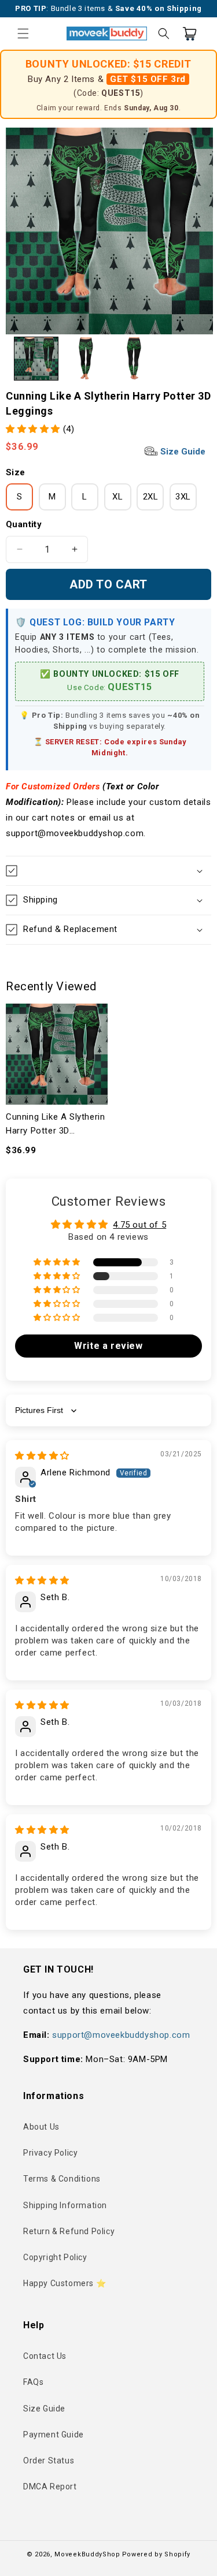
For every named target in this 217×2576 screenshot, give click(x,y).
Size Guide (182, 452)
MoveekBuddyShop (87, 2554)
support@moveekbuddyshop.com (121, 2035)
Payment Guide (54, 2435)
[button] (23, 33)
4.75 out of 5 (139, 1225)
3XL (183, 497)
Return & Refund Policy (69, 2231)
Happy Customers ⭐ (65, 2283)
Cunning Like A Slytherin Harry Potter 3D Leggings (55, 1125)
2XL (151, 497)
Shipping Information (65, 2205)
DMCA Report (50, 2486)
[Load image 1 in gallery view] (36, 359)
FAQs (33, 2382)
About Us (41, 2127)
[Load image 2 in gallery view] (85, 359)
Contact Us (45, 2356)
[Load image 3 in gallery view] (135, 359)
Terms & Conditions (62, 2179)
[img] (42, 1456)
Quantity (24, 524)
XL (117, 497)
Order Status (49, 2461)
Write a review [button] (108, 1346)
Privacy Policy (50, 2153)
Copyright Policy (55, 2257)
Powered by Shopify (157, 2554)
